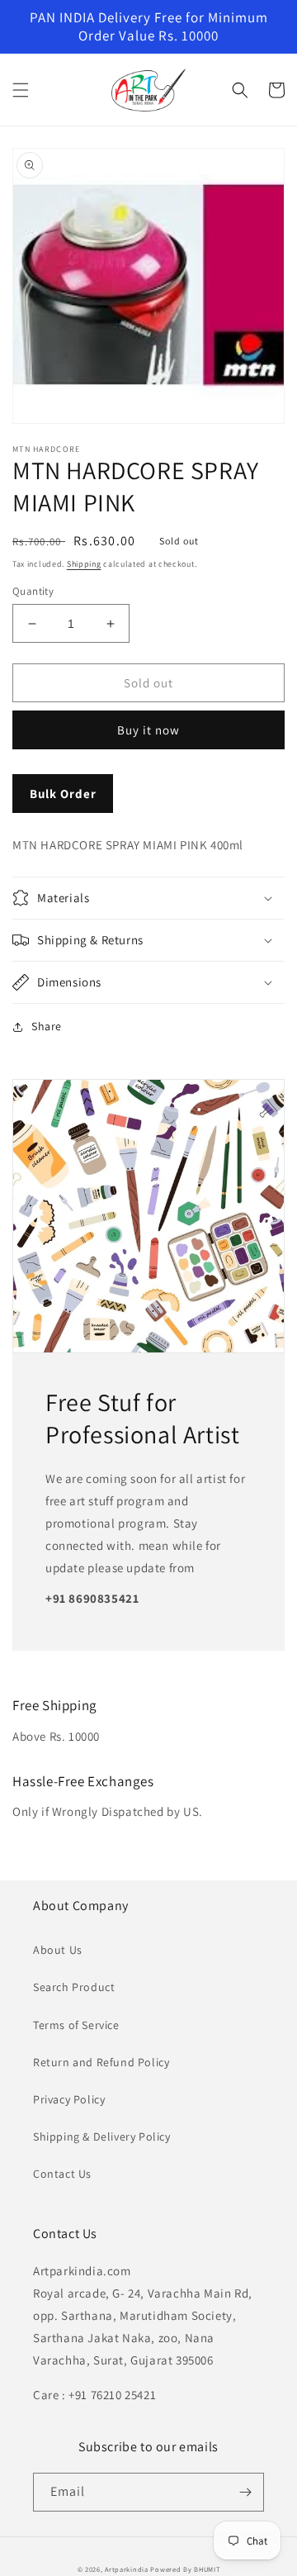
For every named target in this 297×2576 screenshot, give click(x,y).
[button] (21, 90)
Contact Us (62, 2174)
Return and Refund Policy (101, 2062)
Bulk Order (63, 794)
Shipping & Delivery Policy (102, 2136)
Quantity (33, 591)
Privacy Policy (69, 2099)
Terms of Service (76, 2025)
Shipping (84, 564)
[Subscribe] (245, 2492)
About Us (58, 1950)
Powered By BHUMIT (185, 2569)
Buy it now (148, 730)
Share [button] (47, 1026)
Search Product (74, 1987)
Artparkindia (126, 2569)
